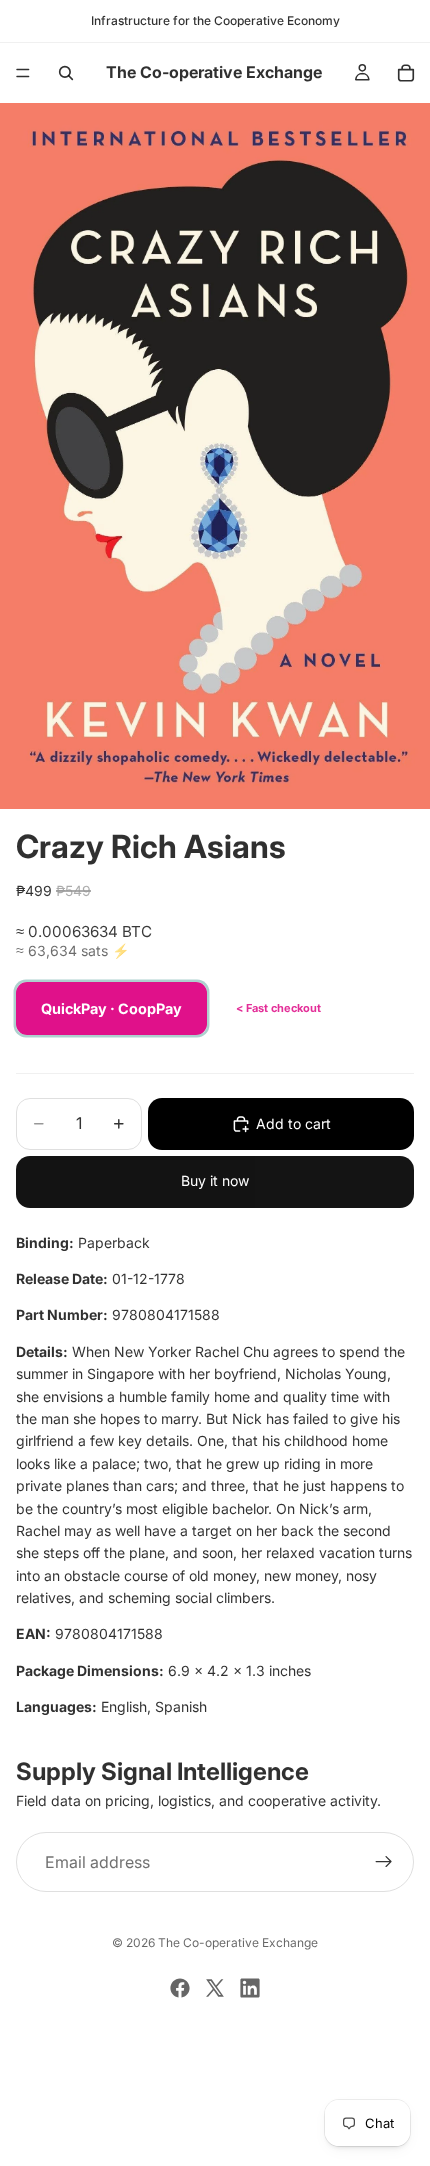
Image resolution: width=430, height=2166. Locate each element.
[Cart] (406, 73)
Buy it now (215, 1180)
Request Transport (215, 2138)
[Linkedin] (250, 1988)
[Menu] (23, 73)
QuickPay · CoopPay (111, 1008)
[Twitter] (215, 1988)
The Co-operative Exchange (238, 1942)
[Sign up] (384, 1862)
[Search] (66, 73)
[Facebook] (180, 1988)
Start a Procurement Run (215, 2072)
